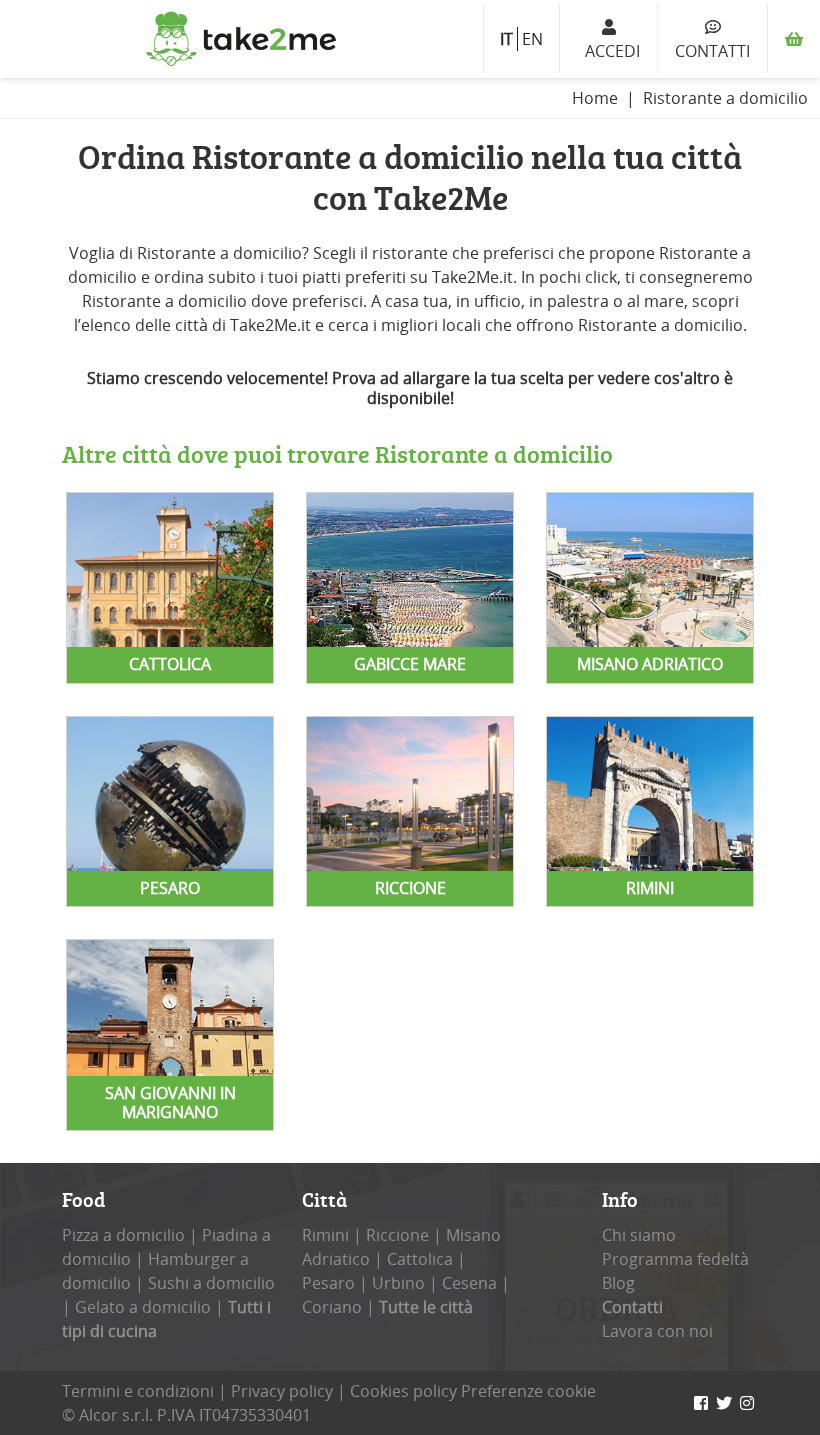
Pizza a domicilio (123, 1235)
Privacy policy (282, 1391)
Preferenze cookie (528, 1391)
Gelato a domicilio (143, 1307)
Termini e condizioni (138, 1391)
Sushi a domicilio (211, 1283)
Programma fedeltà (675, 1259)
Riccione (397, 1235)
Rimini (325, 1235)
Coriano (332, 1307)
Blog (618, 1283)
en (532, 39)
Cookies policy (403, 1391)
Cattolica (420, 1259)
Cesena (469, 1283)
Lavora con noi (657, 1331)
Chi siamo (639, 1235)
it (506, 39)
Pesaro (328, 1283)
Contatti (712, 51)
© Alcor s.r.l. (107, 1415)
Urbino (398, 1283)
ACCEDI (608, 51)
